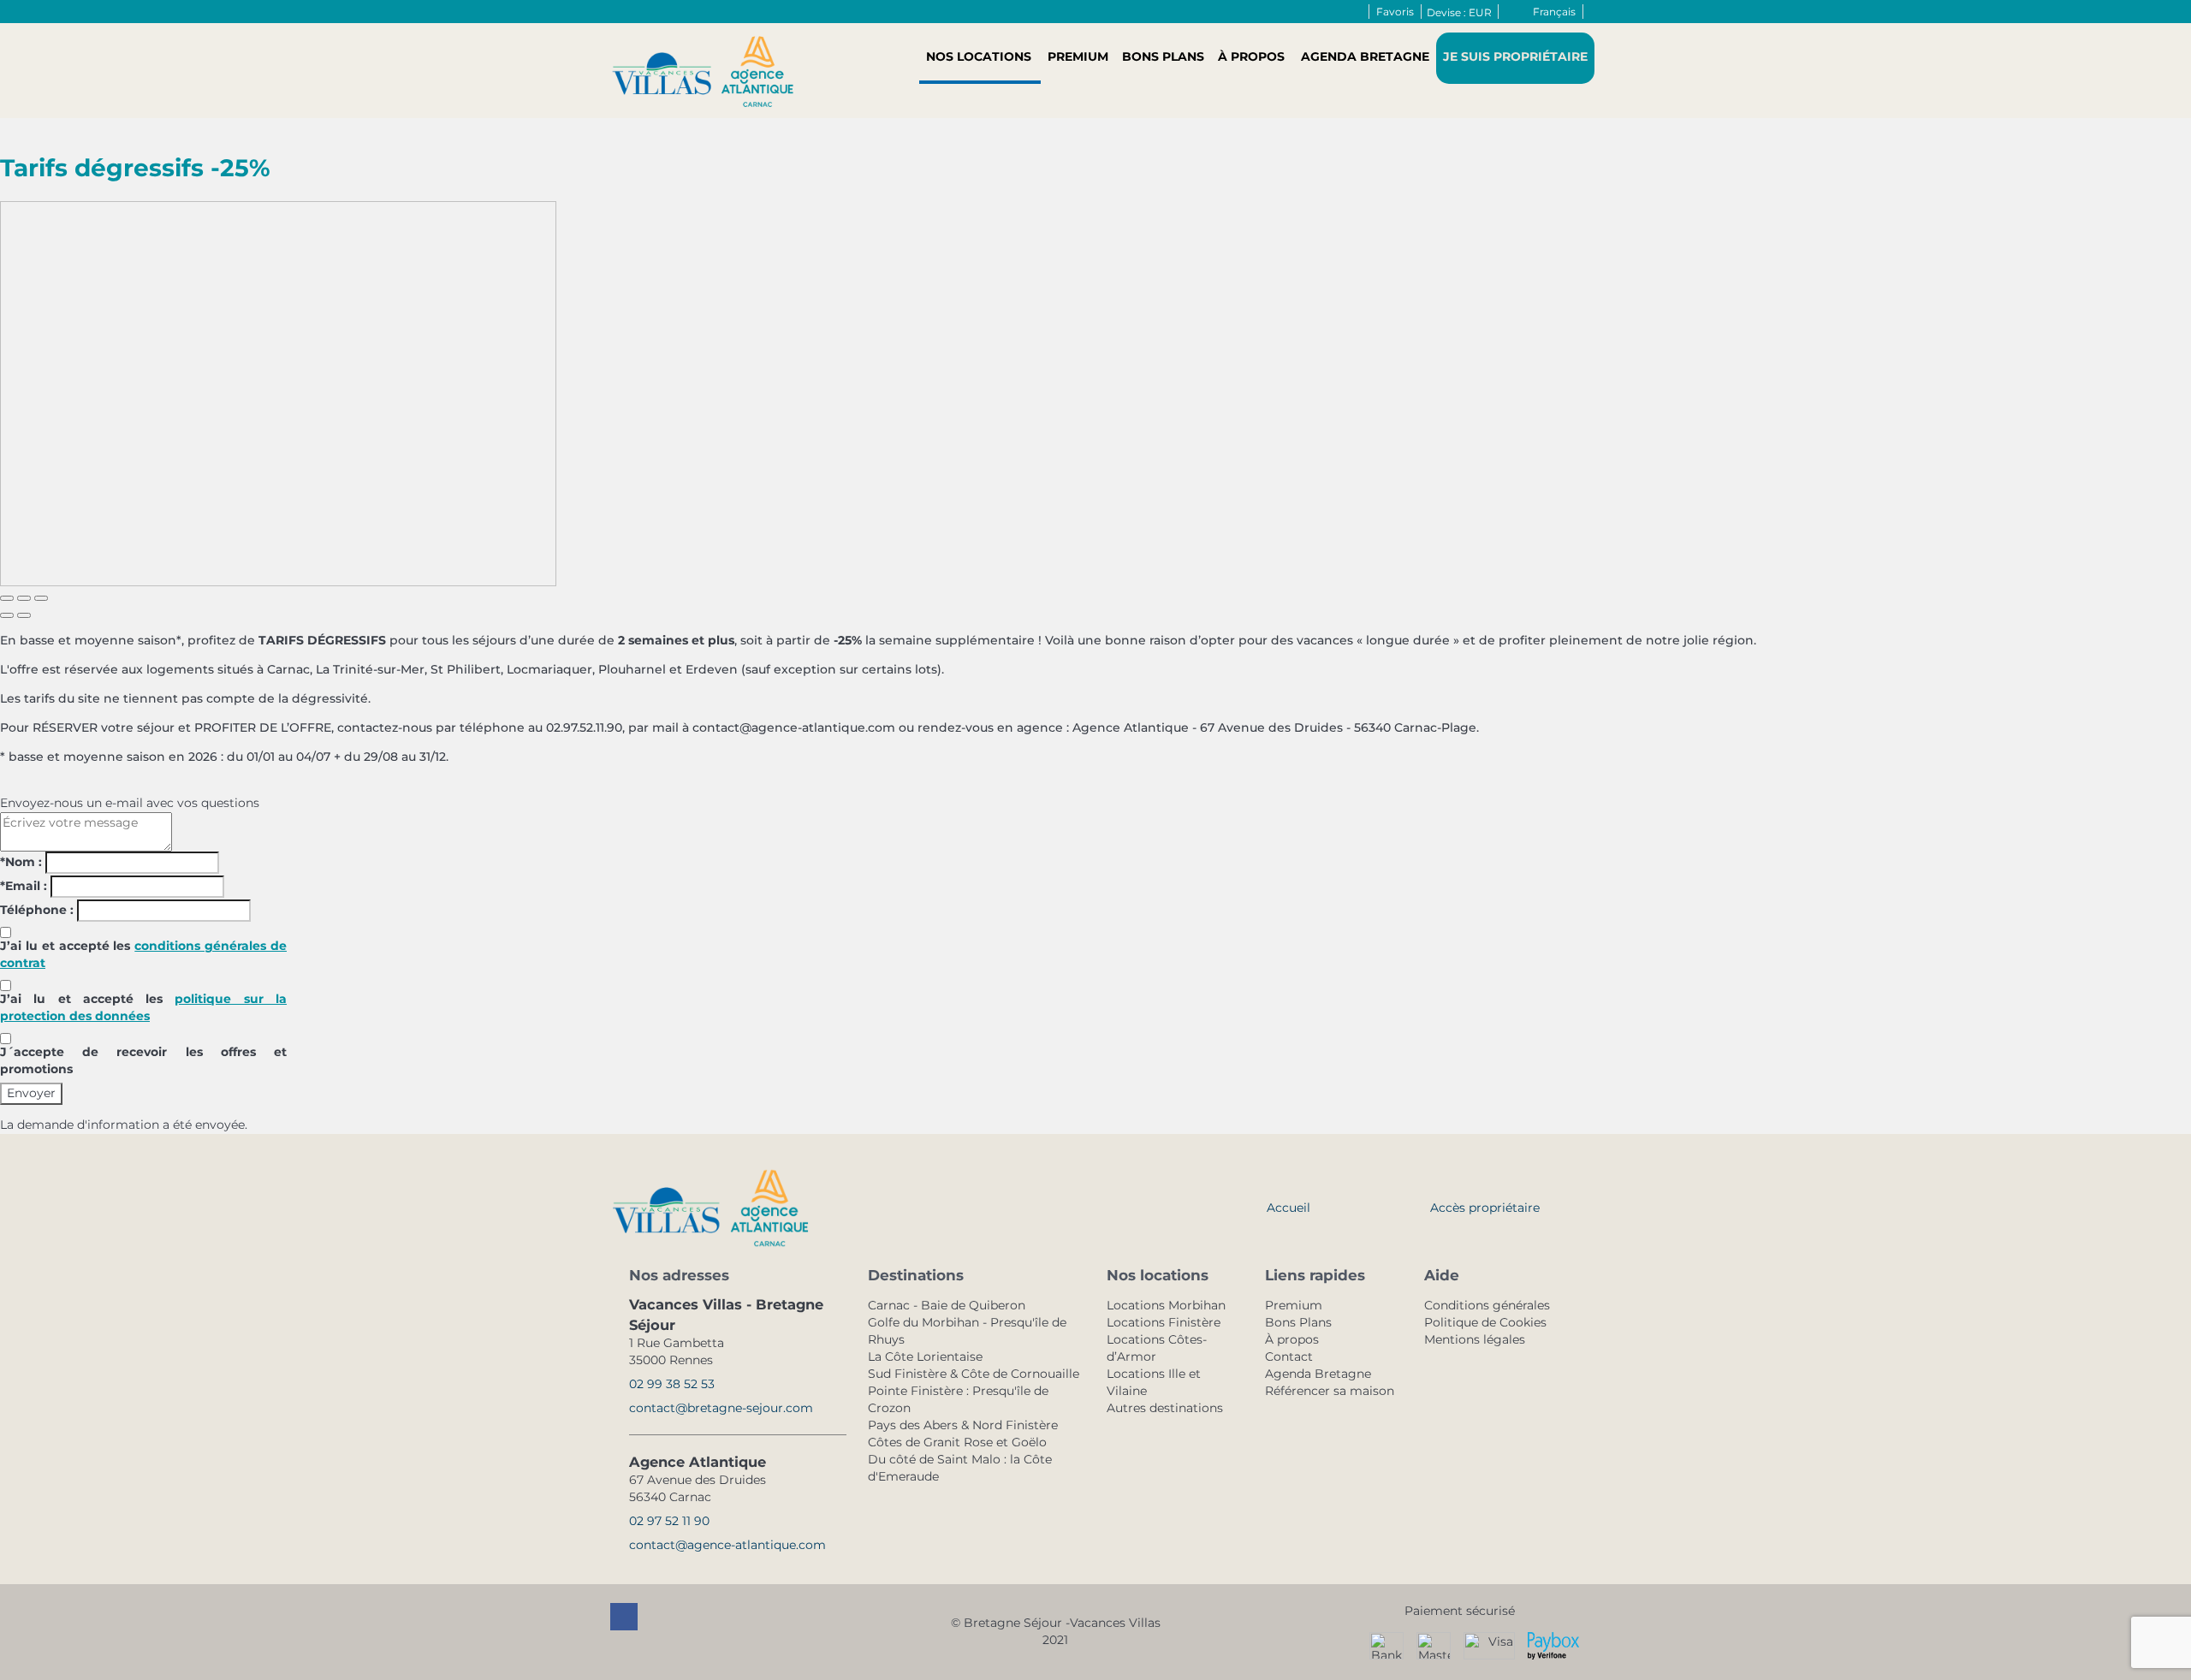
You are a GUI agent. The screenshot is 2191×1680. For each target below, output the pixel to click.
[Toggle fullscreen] (24, 598)
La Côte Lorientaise (925, 1356)
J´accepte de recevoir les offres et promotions (143, 1060)
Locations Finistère (1164, 1322)
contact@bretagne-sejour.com (721, 1408)
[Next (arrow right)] (24, 615)
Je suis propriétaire (1515, 56)
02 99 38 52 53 (672, 1384)
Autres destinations (1165, 1408)
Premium (1078, 56)
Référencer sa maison (1330, 1391)
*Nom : (21, 862)
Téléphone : (37, 910)
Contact (1289, 1356)
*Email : (24, 886)
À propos (1251, 56)
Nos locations (979, 56)
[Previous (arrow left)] (7, 615)
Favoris (1395, 12)
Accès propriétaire (1485, 1208)
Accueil (1288, 1208)
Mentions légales (1475, 1339)
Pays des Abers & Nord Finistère (963, 1425)
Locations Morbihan (1166, 1305)
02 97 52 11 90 (669, 1521)
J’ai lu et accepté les (143, 954)
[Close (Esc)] (7, 598)
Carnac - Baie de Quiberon (947, 1305)
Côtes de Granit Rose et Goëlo (957, 1442)
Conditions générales (1487, 1305)
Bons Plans (1163, 56)
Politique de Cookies (1485, 1322)
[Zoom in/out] (41, 598)
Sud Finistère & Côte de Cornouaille (974, 1374)
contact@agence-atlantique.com (727, 1545)
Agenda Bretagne (1365, 56)
